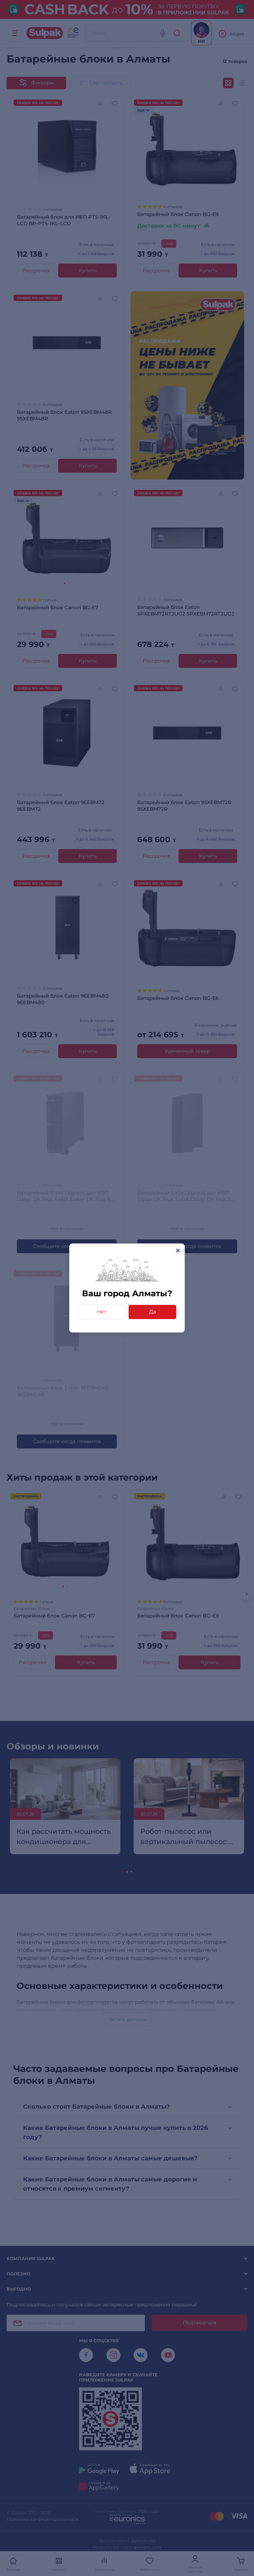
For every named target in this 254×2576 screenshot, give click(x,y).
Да (153, 1312)
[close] (178, 1250)
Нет (102, 1312)
